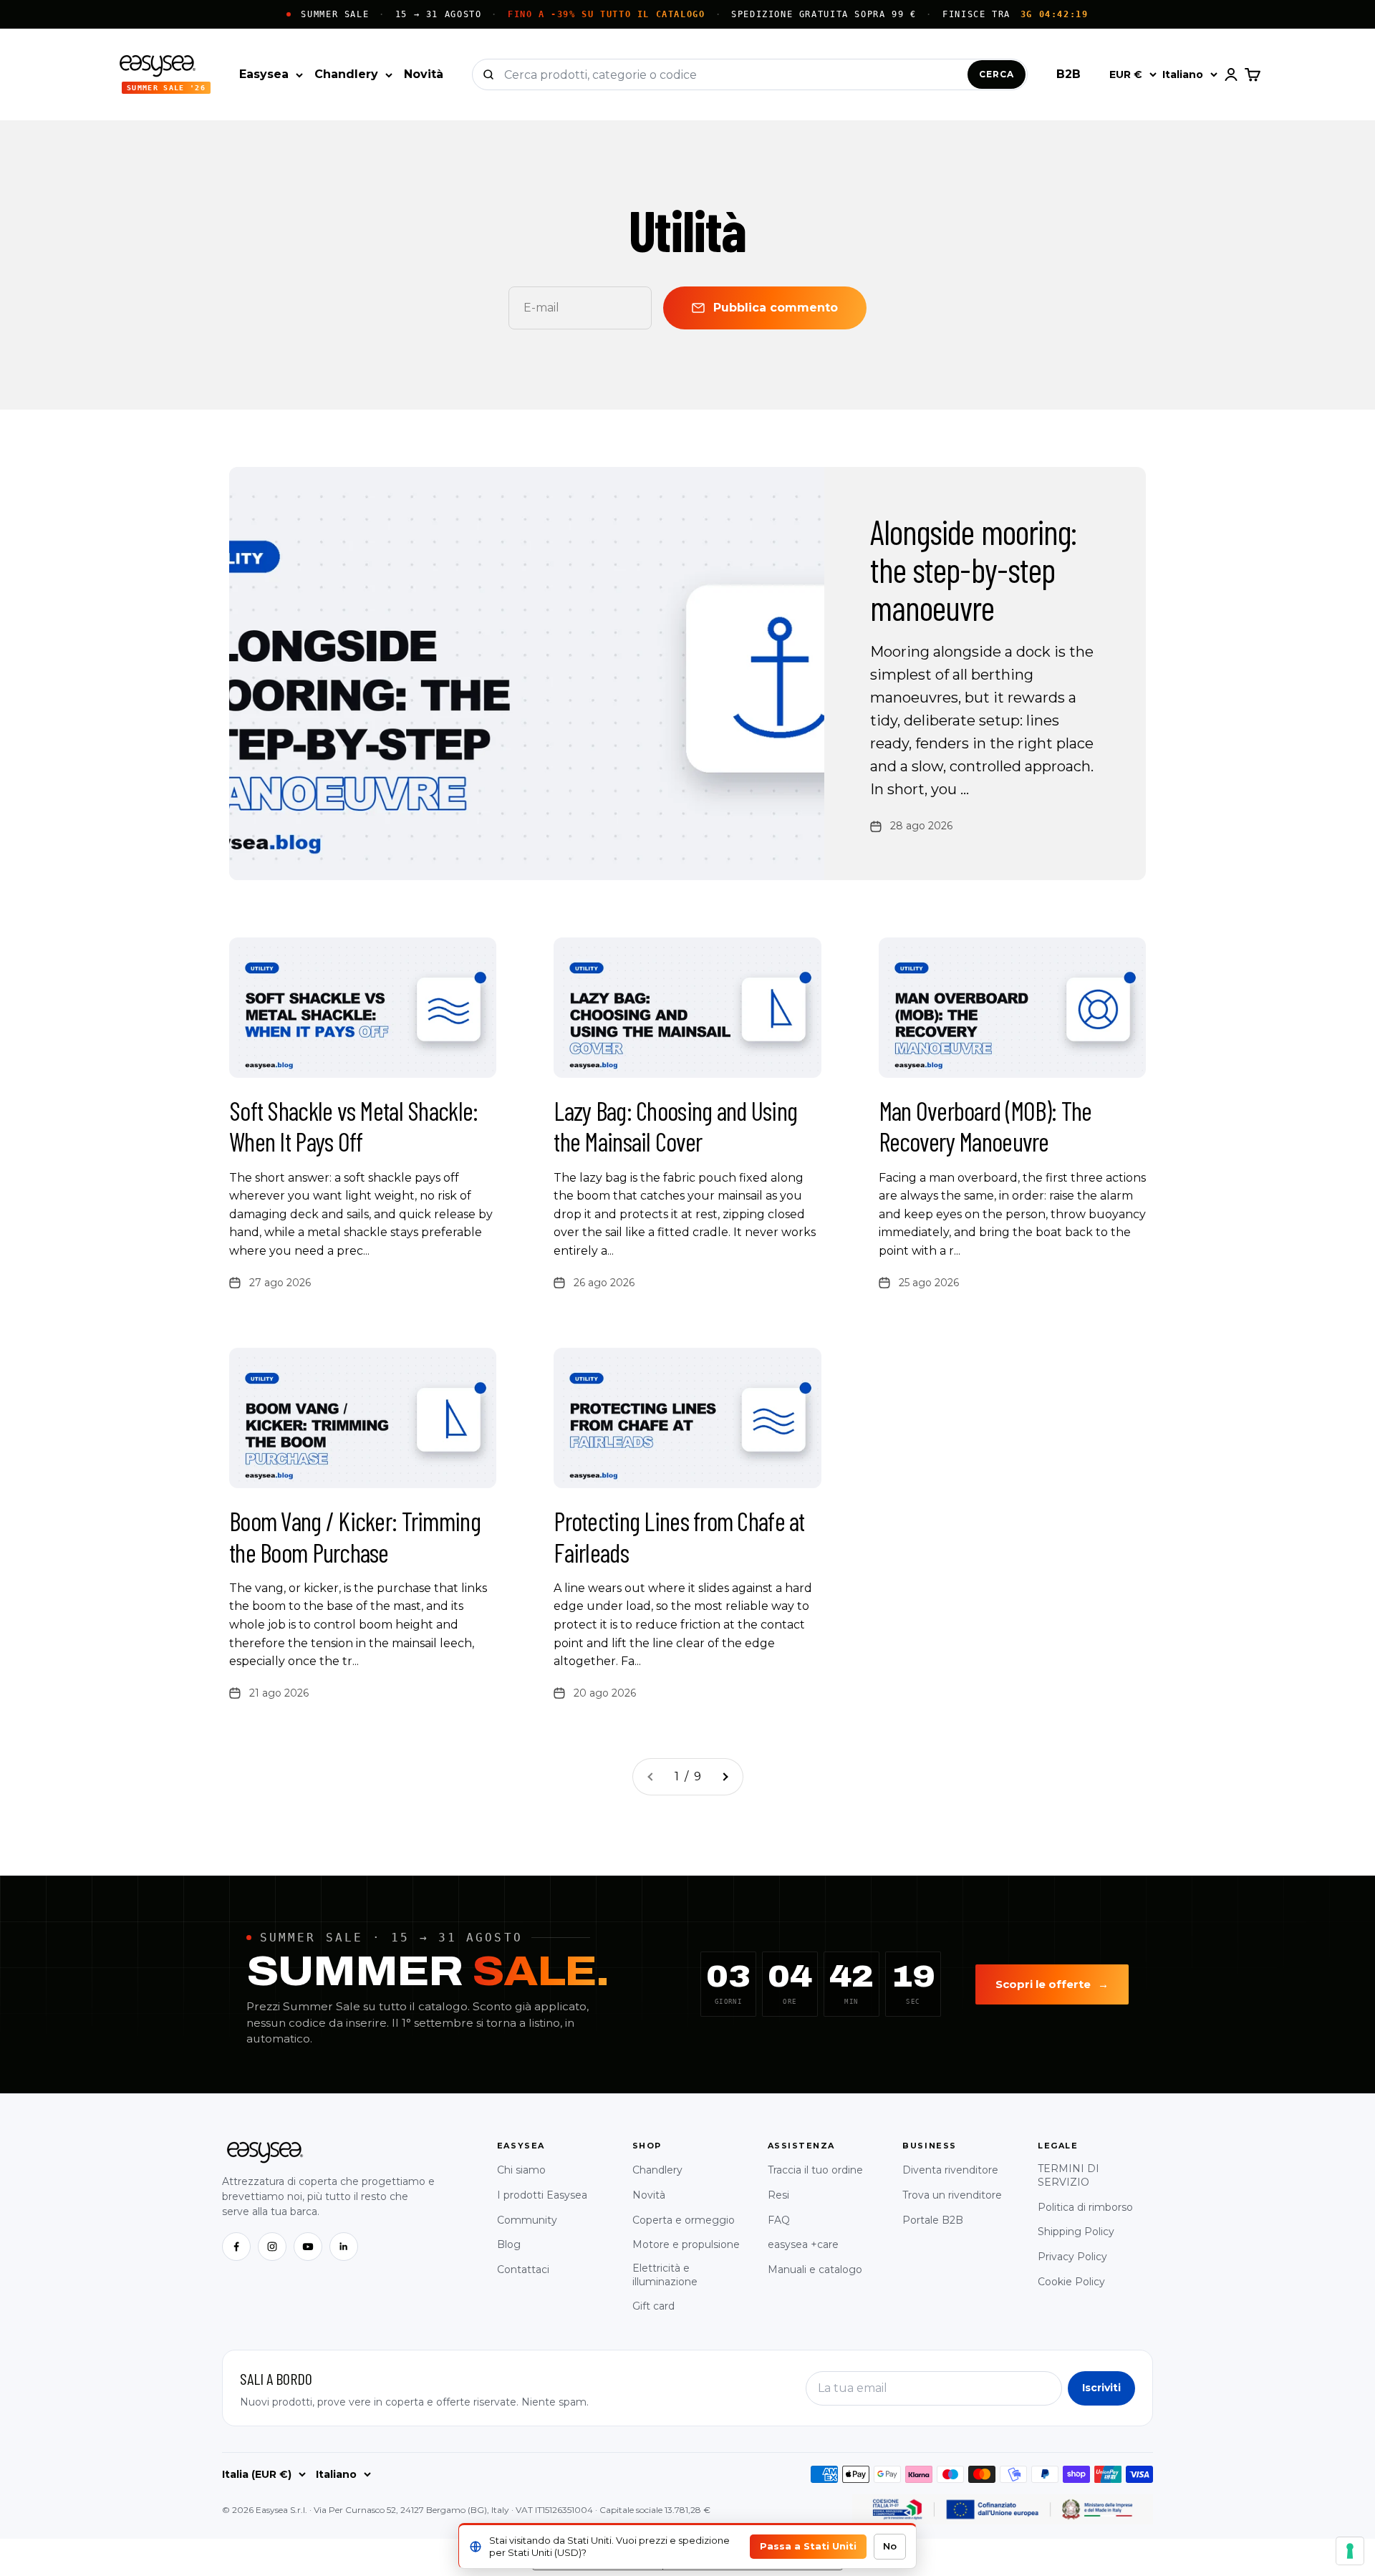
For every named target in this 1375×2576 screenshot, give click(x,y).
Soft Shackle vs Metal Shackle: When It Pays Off (353, 1126)
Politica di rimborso (1085, 2207)
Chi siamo (521, 2170)
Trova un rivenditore (952, 2195)
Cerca (997, 74)
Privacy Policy (1072, 2257)
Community (527, 2220)
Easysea (264, 74)
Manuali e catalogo (815, 2269)
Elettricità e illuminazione (665, 2275)
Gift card (653, 2306)
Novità (424, 74)
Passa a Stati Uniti (808, 2546)
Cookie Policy (1071, 2282)
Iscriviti (1101, 2388)
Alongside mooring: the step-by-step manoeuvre (973, 569)
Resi (778, 2195)
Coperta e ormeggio (684, 2220)
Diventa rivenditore (950, 2170)
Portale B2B (933, 2220)
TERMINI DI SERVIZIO (1068, 2175)
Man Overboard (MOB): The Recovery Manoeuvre (985, 1126)
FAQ (779, 2220)
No (890, 2546)
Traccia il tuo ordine (815, 2170)
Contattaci (523, 2269)
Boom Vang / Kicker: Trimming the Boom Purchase (355, 1536)
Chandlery (346, 74)
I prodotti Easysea (542, 2195)
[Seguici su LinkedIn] (344, 2247)
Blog (509, 2244)
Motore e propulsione (686, 2244)
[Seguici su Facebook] (236, 2247)
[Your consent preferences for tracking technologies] (1350, 2551)
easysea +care (803, 2244)
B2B (1068, 74)
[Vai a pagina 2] (725, 1777)
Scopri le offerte (1052, 1984)
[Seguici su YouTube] (308, 2247)
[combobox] (736, 74)
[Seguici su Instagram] (272, 2247)
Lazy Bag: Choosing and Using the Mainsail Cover (675, 1126)
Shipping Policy (1076, 2232)
